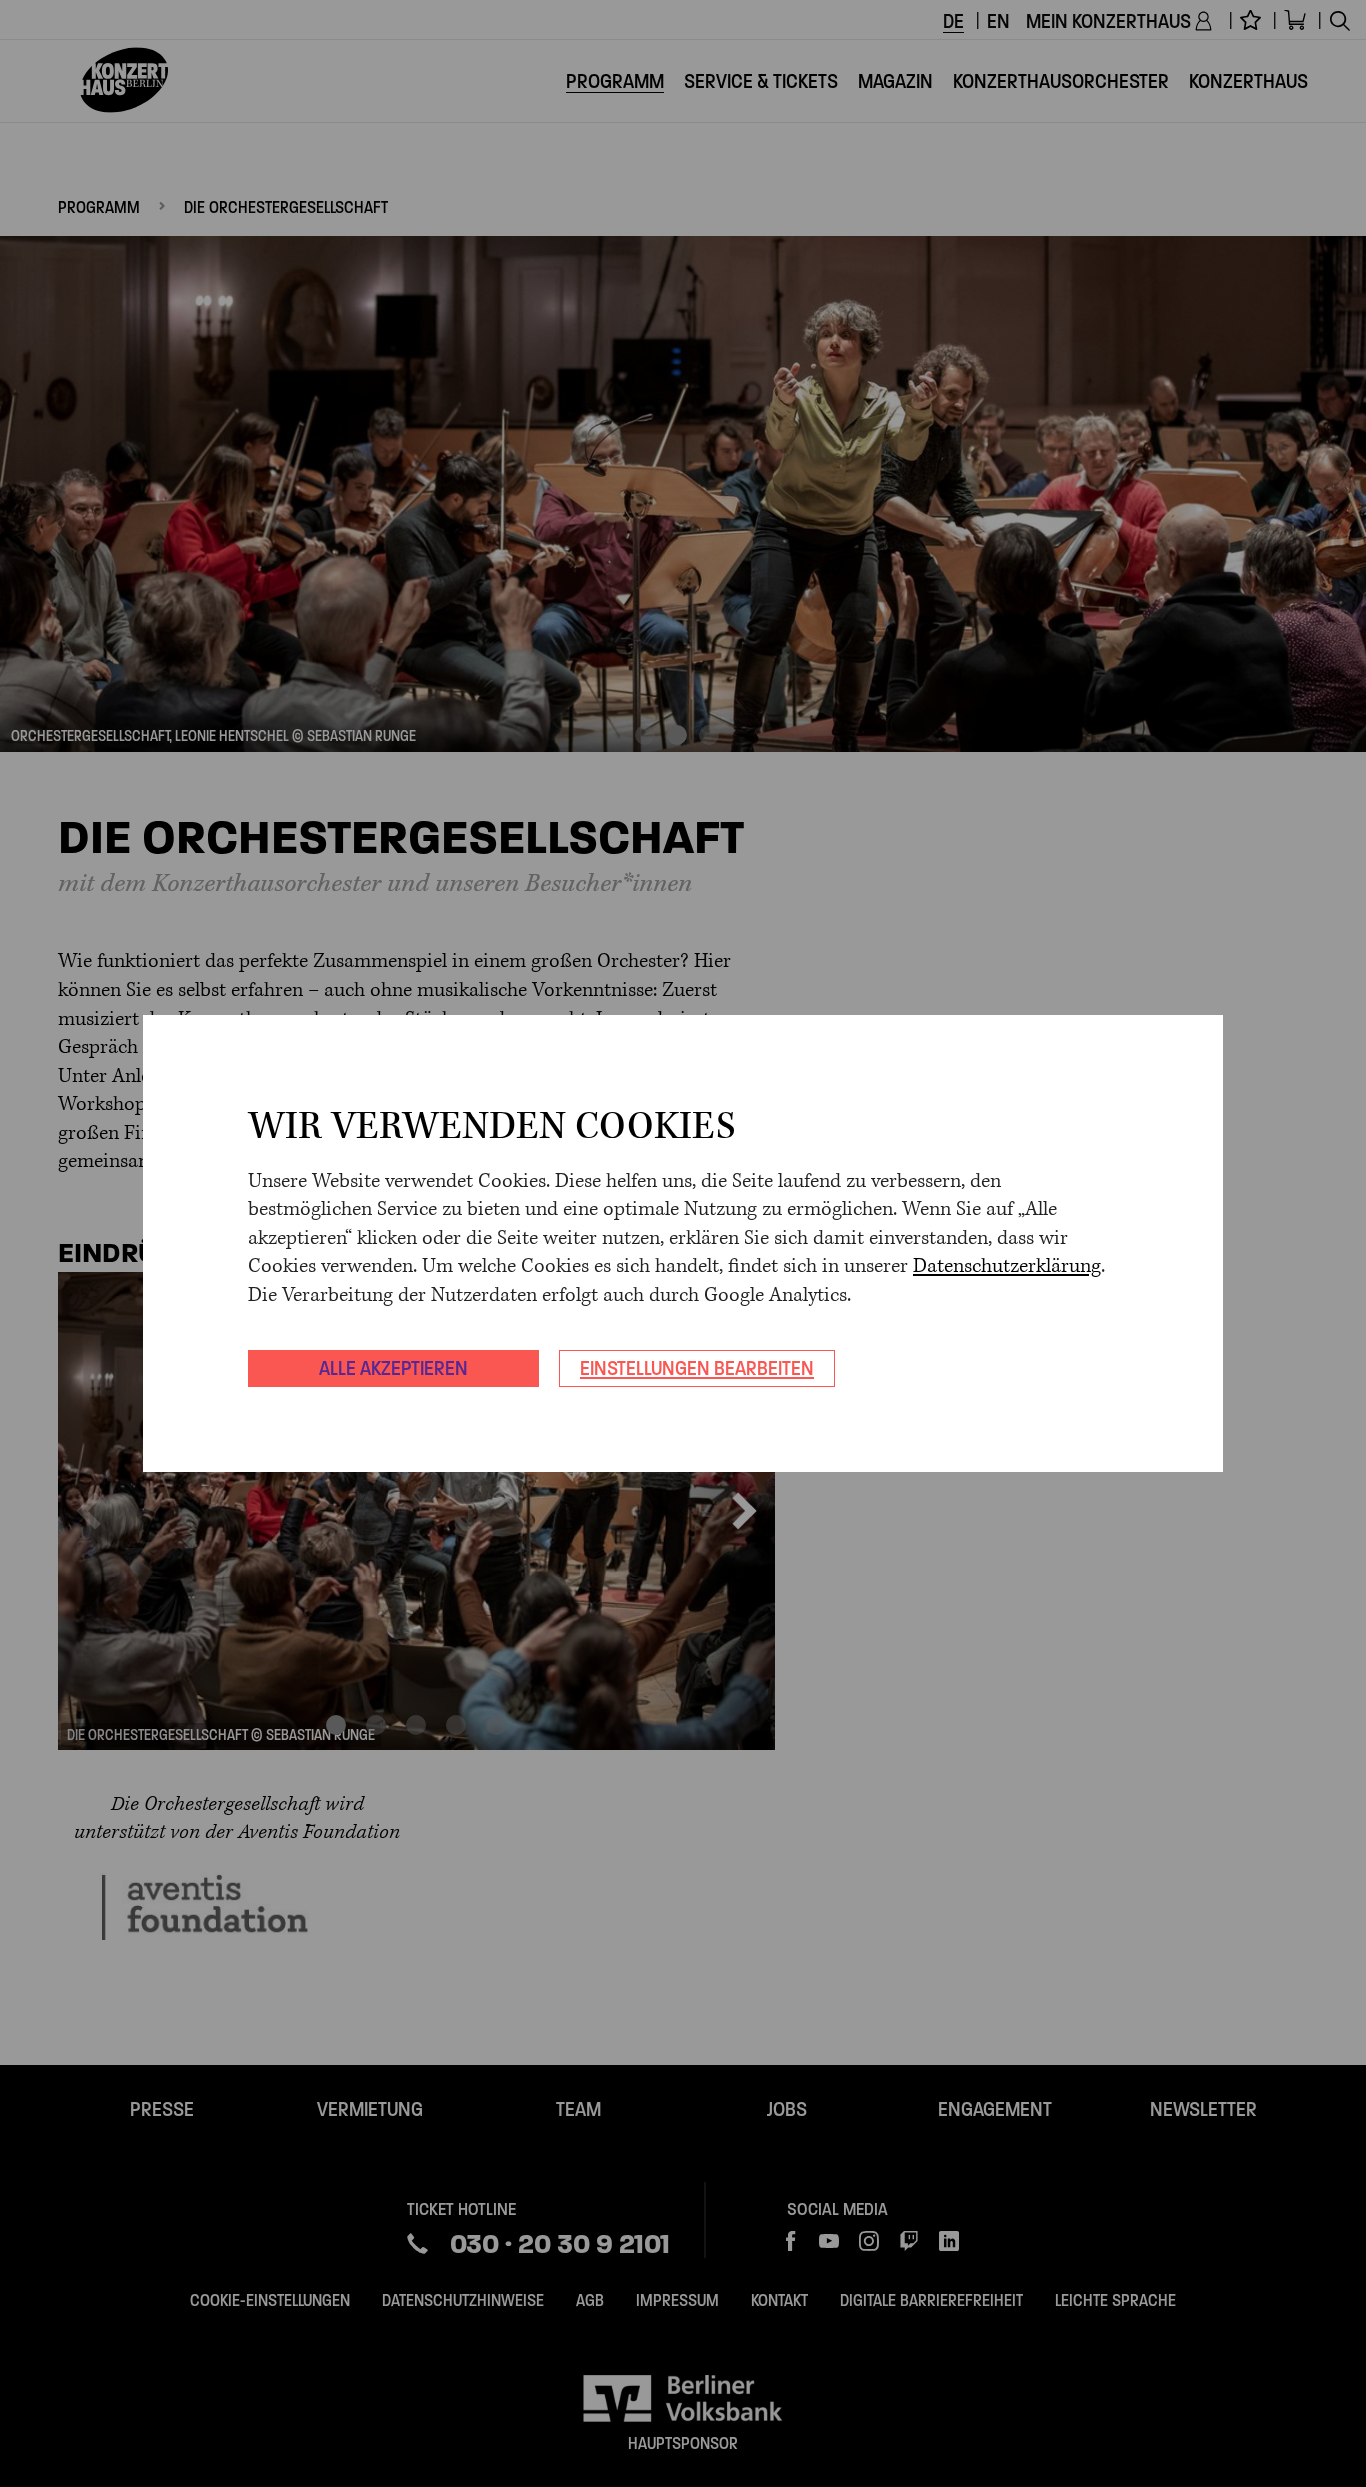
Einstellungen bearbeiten (697, 1368)
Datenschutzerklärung (1007, 1266)
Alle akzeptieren (393, 1368)
